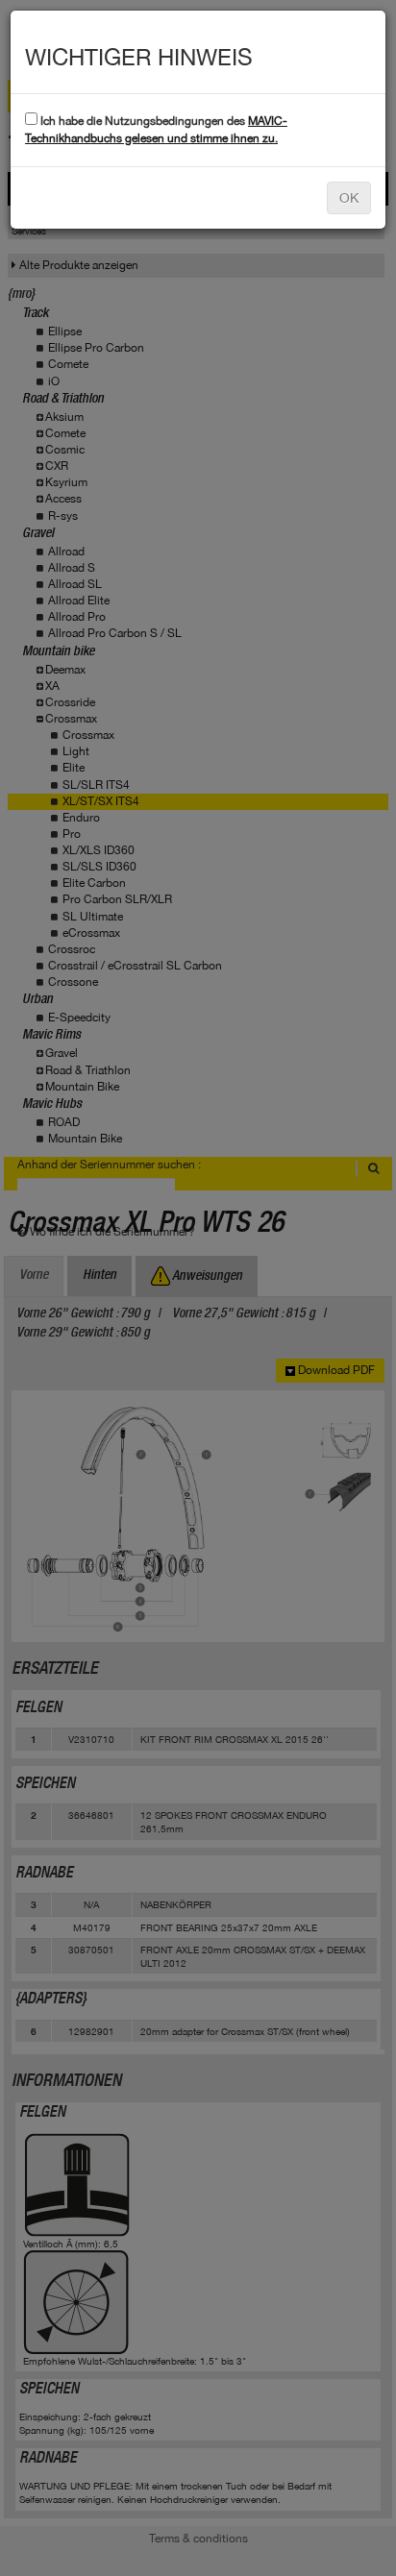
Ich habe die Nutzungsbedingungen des (156, 129)
